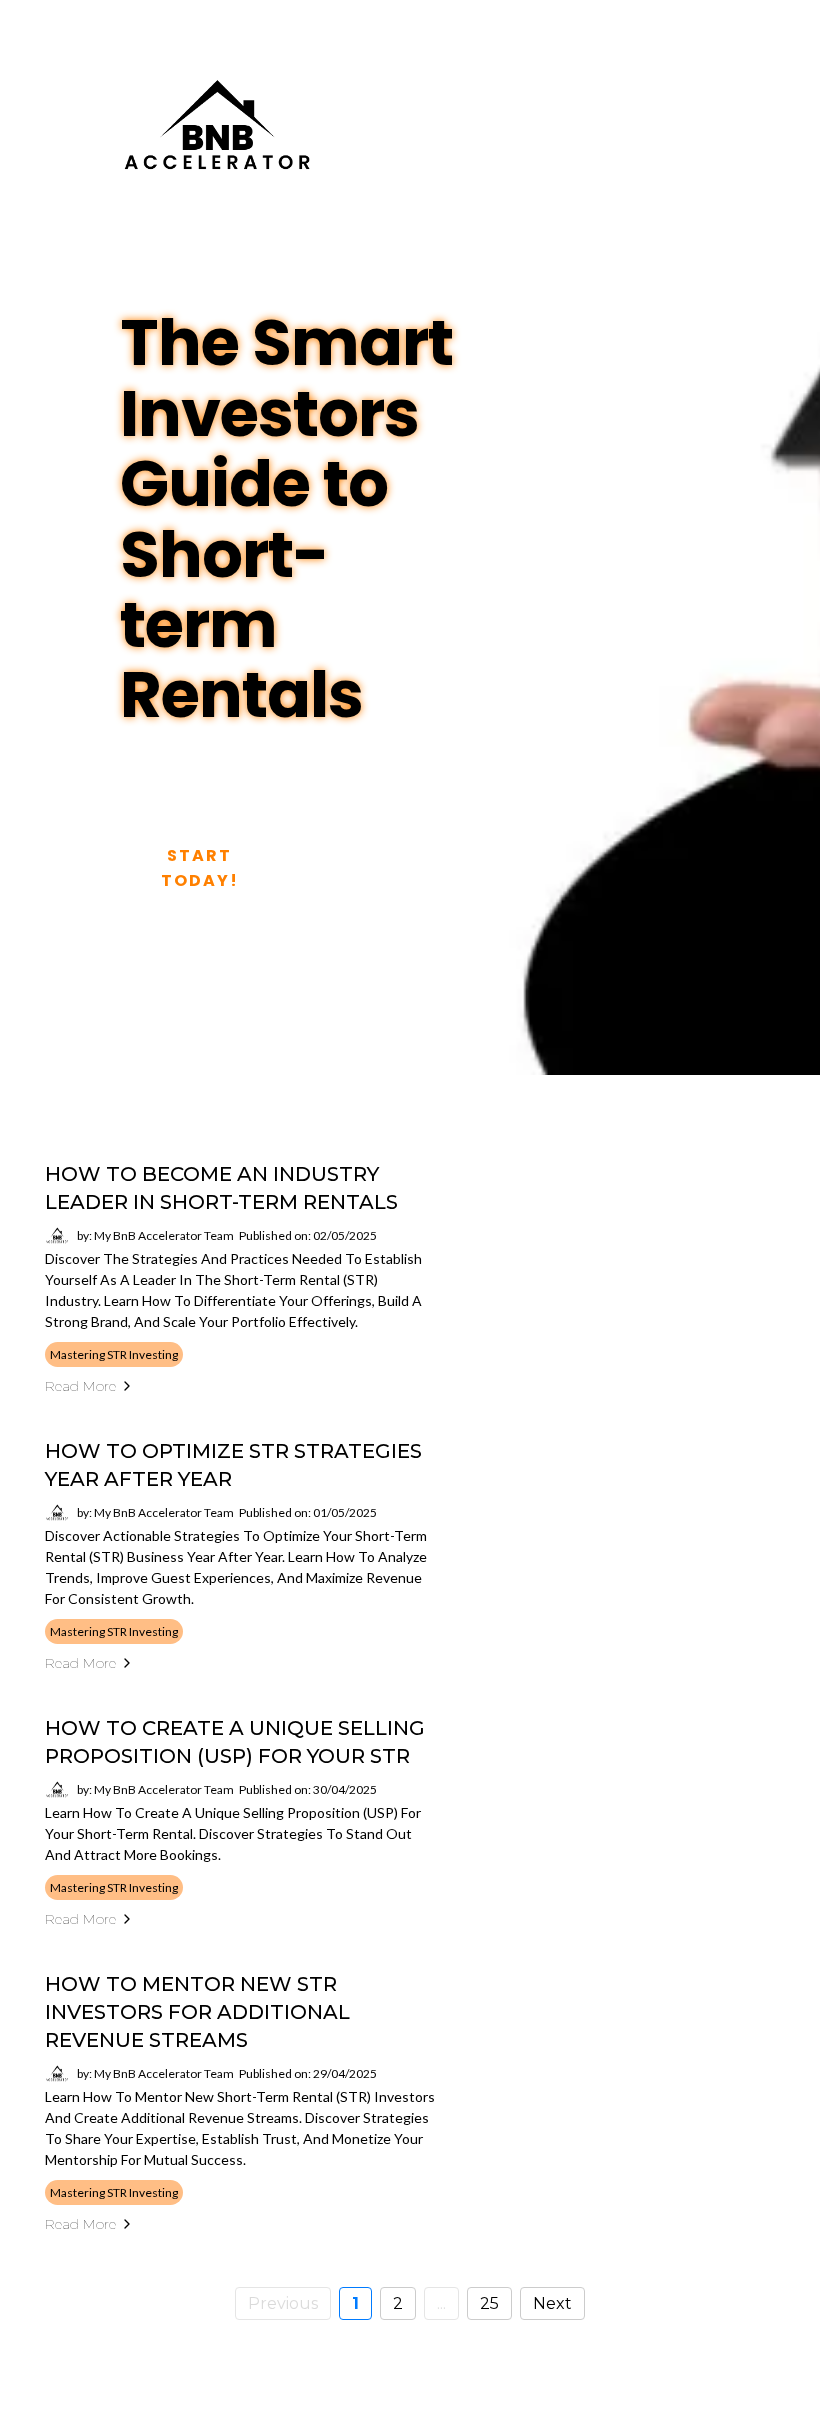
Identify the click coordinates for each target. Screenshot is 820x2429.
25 (489, 2303)
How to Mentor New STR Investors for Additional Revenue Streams (197, 2012)
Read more (80, 1386)
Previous (283, 2303)
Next (552, 2303)
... (441, 2303)
